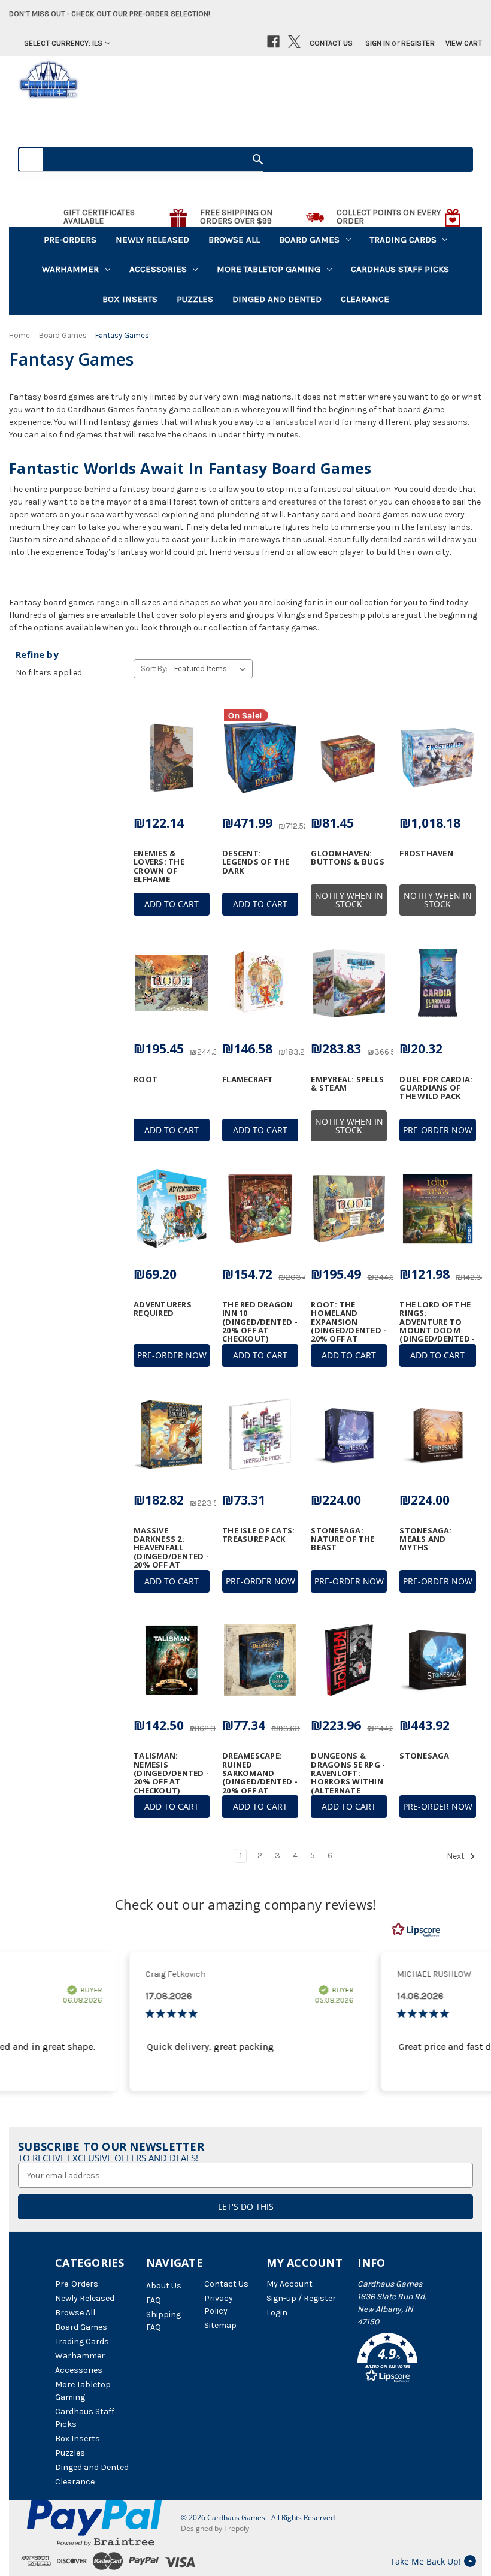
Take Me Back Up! (426, 2561)
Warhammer (70, 269)
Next (457, 1857)
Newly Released (152, 240)
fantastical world (306, 422)
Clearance (365, 299)
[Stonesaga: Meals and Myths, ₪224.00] (437, 1435)
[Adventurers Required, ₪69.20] (172, 1209)
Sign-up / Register (301, 2298)
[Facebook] (273, 42)
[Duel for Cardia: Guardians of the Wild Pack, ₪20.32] (437, 983)
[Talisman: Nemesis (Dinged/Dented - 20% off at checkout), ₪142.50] (172, 1660)
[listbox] (212, 669)
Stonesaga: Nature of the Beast (343, 1539)
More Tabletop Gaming (269, 269)
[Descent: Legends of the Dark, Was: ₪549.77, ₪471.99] (260, 757)
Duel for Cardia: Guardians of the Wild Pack (436, 1088)
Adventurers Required (163, 1309)
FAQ (154, 2300)
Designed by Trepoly (215, 2528)
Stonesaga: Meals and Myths (426, 1539)
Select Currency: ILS (63, 43)
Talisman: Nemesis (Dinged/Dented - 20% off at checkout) (171, 1773)
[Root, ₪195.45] (172, 983)
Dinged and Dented (277, 299)
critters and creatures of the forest (298, 502)
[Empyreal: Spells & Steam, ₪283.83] (349, 983)
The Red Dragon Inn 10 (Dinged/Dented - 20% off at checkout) (260, 1322)
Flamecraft (248, 1079)
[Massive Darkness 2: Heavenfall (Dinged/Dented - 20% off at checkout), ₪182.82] (172, 1435)
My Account (290, 2284)
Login (277, 2313)
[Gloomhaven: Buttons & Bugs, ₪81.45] (349, 757)
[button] (397, 2360)
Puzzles (195, 299)
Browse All (234, 240)
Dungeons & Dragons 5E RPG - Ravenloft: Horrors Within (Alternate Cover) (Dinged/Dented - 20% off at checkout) (348, 1790)
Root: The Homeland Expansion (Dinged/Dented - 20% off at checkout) (348, 1326)
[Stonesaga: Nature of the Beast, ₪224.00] (349, 1435)
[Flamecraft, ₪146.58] (260, 983)
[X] (294, 42)
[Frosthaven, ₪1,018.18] (437, 757)
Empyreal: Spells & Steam (347, 1084)
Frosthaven (426, 853)
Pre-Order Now (438, 1130)
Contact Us (331, 43)
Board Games (309, 240)
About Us (164, 2286)
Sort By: (154, 668)
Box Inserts (130, 299)
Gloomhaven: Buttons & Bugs (348, 858)
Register (418, 43)
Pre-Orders (70, 240)
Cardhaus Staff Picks (400, 269)
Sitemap (220, 2325)
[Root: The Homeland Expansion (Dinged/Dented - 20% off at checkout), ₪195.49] (349, 1209)
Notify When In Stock (349, 900)
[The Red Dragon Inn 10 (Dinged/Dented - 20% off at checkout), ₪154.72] (260, 1209)
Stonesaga (424, 1756)
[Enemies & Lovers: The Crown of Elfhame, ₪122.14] (172, 757)
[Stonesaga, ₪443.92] (437, 1660)
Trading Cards (403, 240)
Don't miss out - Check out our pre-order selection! (110, 13)
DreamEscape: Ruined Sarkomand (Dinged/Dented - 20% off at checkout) (260, 1777)
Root (146, 1079)
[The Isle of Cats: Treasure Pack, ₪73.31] (260, 1435)
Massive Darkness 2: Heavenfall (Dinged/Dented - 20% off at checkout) (171, 1552)
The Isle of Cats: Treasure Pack (258, 1535)
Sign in (378, 43)
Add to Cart (172, 904)
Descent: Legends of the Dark (256, 862)
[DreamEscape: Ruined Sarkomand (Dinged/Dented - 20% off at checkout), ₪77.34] (260, 1660)
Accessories (158, 269)
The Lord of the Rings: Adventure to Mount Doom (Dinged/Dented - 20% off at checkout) (437, 1330)
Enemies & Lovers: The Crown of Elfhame (159, 866)
